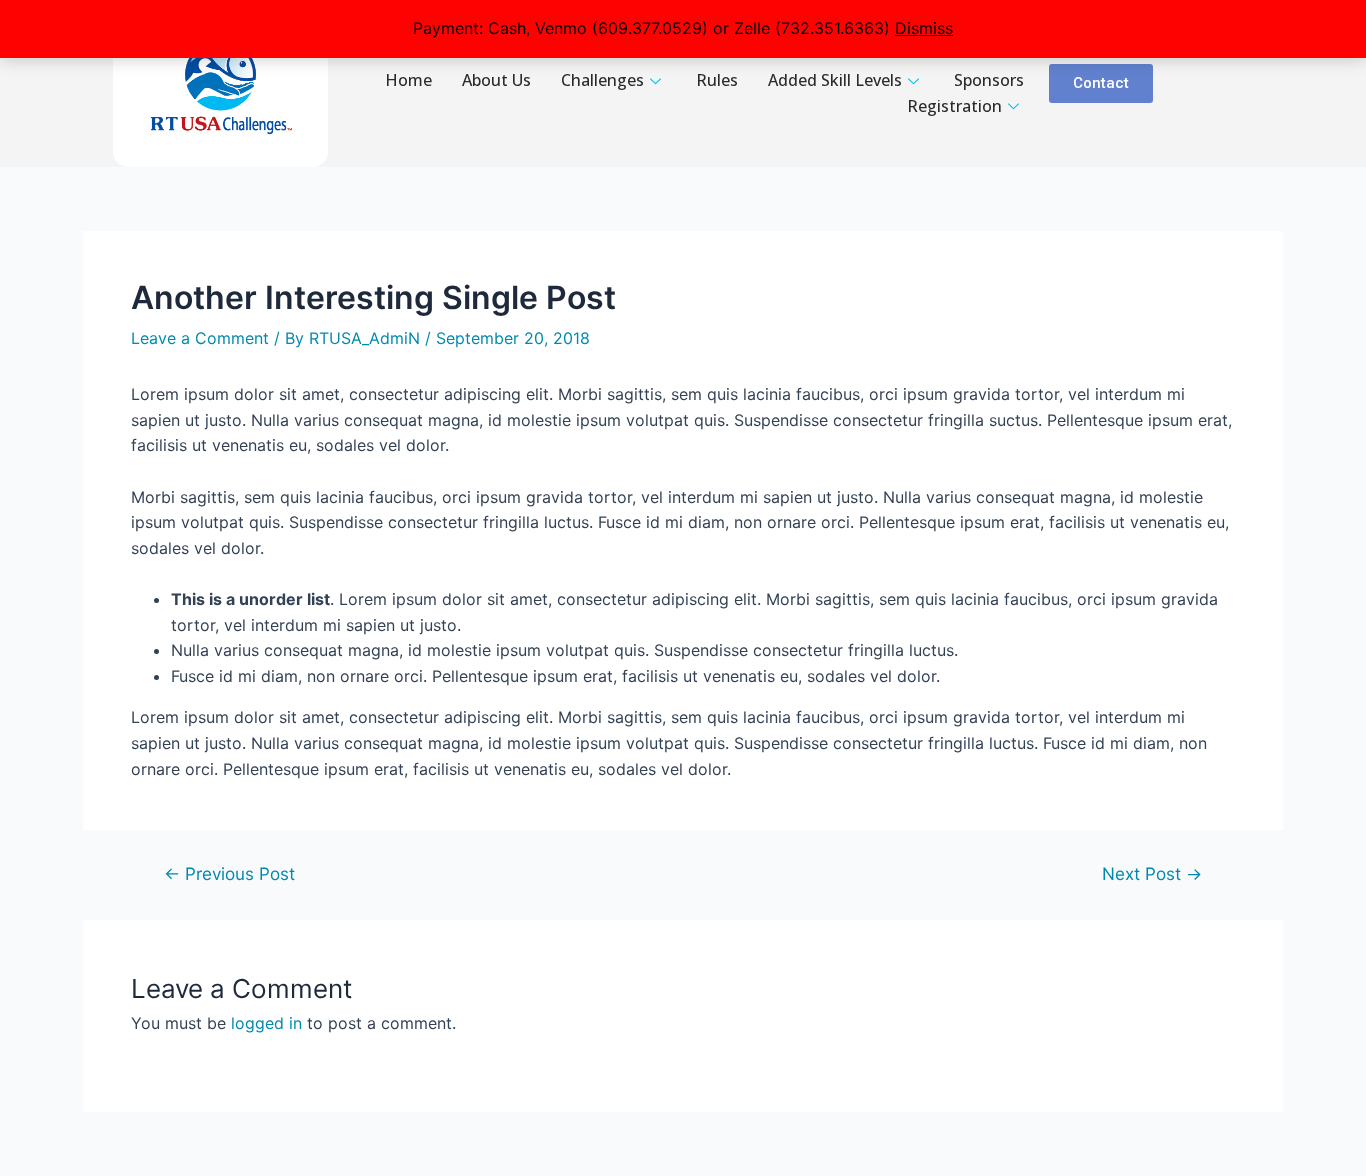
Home (408, 80)
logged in (266, 1023)
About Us (496, 80)
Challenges (602, 80)
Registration (954, 106)
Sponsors (989, 80)
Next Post (1152, 873)
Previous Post (229, 873)
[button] (1101, 83)
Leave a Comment (200, 338)
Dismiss (924, 28)
